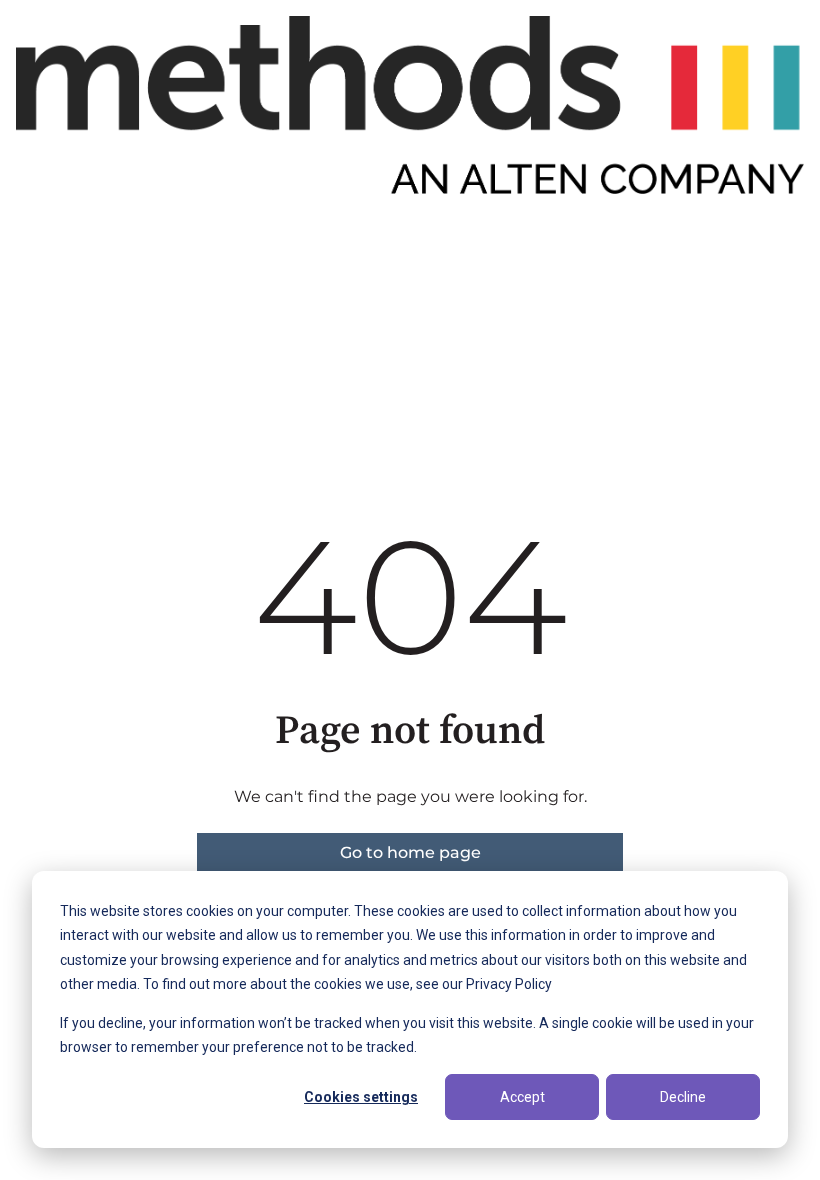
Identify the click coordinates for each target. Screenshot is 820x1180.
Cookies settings (361, 1097)
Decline (683, 1097)
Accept (522, 1097)
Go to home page (410, 852)
